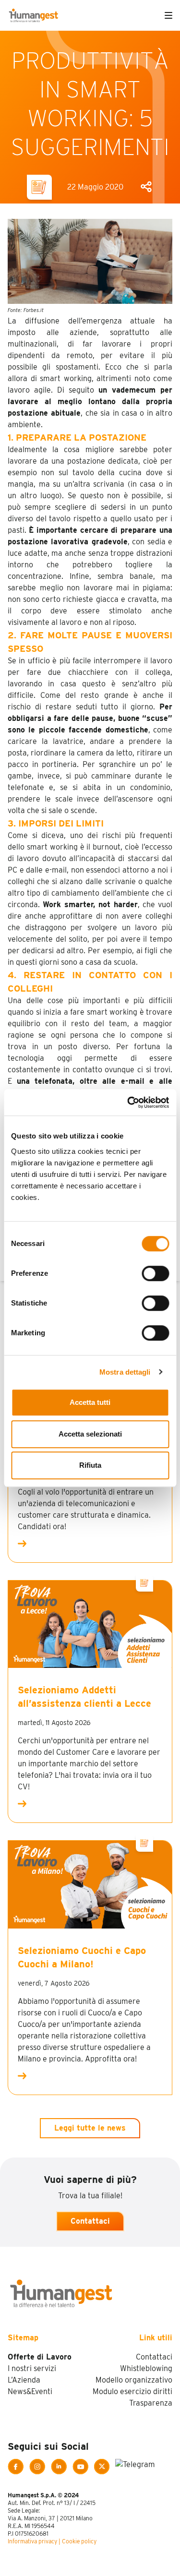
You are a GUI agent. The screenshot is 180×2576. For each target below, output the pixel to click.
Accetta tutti (90, 1402)
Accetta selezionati (90, 1434)
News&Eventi (30, 2391)
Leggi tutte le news (90, 2128)
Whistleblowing (146, 2368)
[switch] (155, 1273)
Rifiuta (90, 1465)
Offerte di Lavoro (40, 2357)
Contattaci (90, 2221)
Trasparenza (151, 2403)
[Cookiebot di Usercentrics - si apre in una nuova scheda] (128, 1102)
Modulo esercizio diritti (132, 2391)
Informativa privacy (32, 2541)
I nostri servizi (32, 2368)
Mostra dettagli (125, 1372)
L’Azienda (24, 2380)
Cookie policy (79, 2541)
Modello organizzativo (134, 2380)
